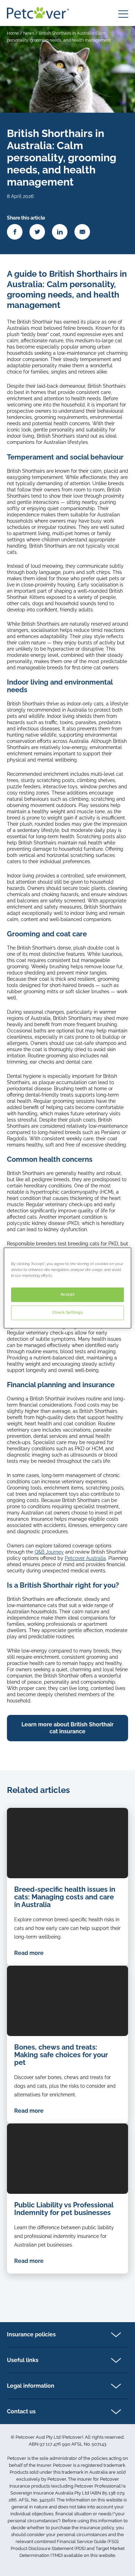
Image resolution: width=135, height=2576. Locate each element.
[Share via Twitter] (37, 232)
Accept (67, 1295)
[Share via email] (82, 232)
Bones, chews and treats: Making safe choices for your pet (61, 2055)
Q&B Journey (49, 1552)
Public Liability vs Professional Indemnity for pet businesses (64, 2209)
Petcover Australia (85, 1558)
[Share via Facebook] (15, 232)
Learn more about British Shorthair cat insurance (67, 1728)
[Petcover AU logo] (38, 13)
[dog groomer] (67, 2159)
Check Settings (68, 1313)
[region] (68, 1288)
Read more (29, 1953)
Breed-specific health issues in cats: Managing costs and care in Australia (65, 1897)
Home (13, 33)
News (29, 33)
